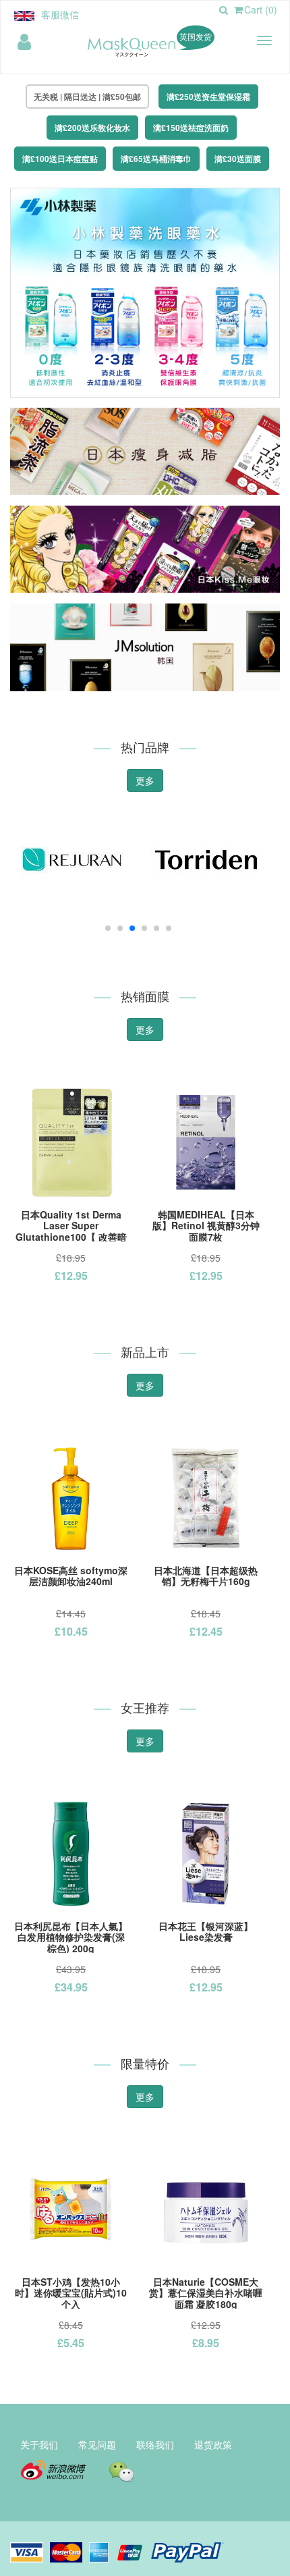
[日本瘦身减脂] (145, 450)
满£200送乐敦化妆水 (92, 128)
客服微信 (60, 14)
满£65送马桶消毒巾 (156, 159)
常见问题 (97, 2444)
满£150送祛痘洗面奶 (191, 128)
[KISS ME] (145, 547)
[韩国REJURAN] (71, 866)
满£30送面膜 (238, 159)
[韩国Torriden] (206, 866)
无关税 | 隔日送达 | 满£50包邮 (87, 97)
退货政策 (213, 2444)
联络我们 (155, 2444)
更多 (145, 780)
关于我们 (39, 2444)
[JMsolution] (145, 646)
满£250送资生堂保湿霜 (208, 97)
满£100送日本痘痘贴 (60, 159)
